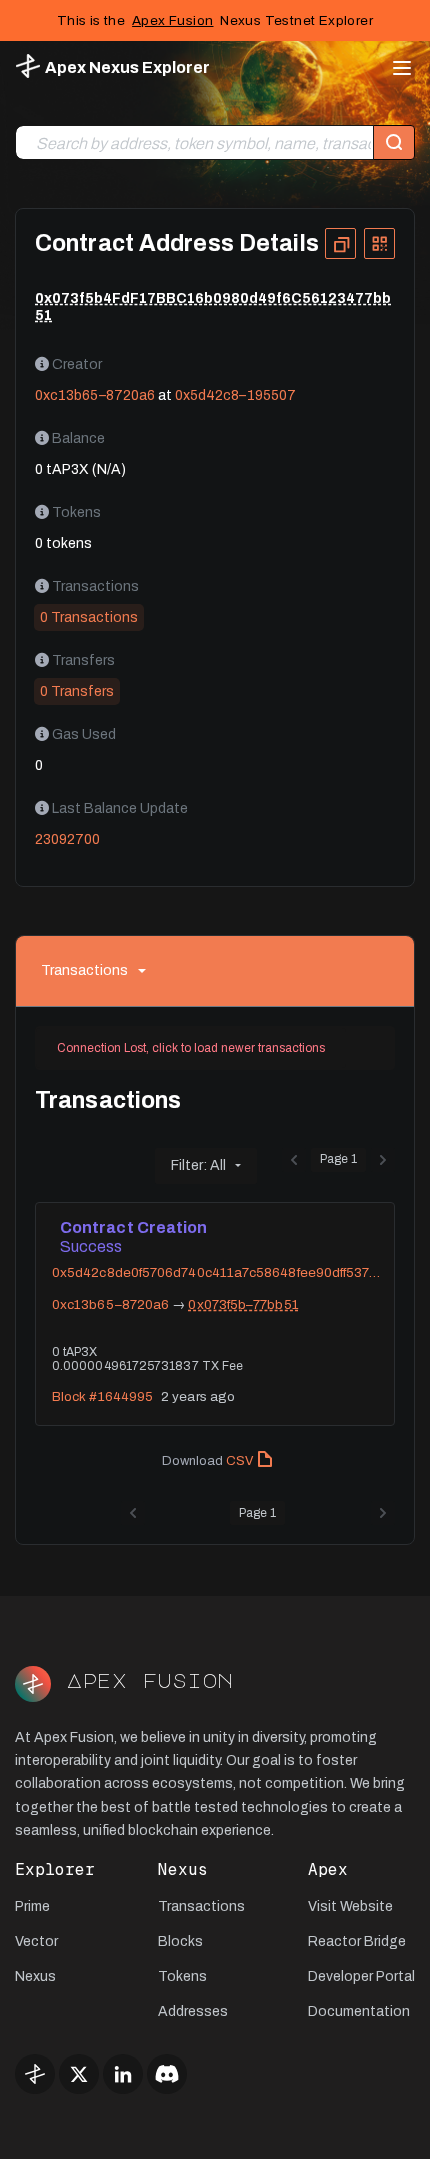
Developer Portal (361, 1976)
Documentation (359, 2011)
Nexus (35, 1976)
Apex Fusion (172, 20)
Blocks (180, 1941)
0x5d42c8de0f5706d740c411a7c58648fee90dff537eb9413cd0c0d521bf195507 (218, 1273)
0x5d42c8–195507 (235, 395)
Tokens (182, 1976)
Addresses (193, 2011)
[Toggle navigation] (396, 68)
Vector (36, 1941)
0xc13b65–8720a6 (95, 395)
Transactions (84, 970)
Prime (32, 1906)
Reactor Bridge (357, 1941)
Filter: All (198, 1165)
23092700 (67, 839)
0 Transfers (77, 691)
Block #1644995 (102, 1396)
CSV (239, 1461)
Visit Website (350, 1906)
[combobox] (194, 143)
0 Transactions (89, 617)
